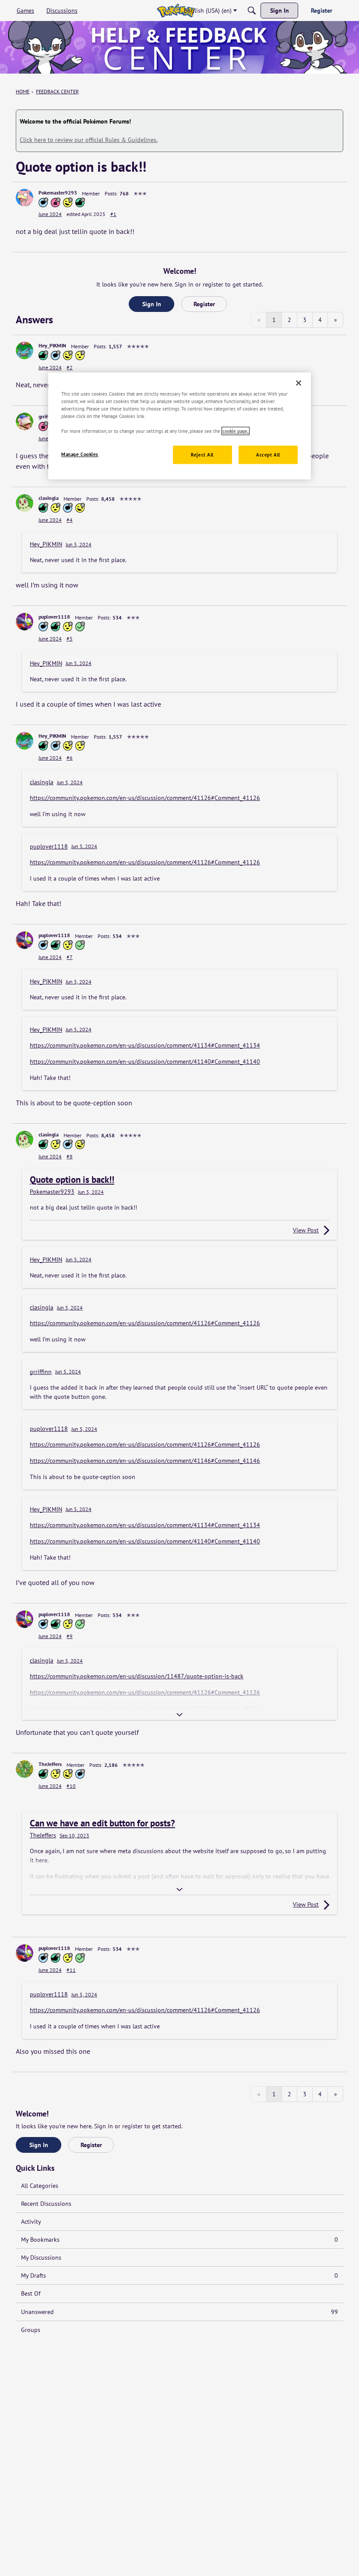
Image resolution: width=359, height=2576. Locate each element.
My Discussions (41, 2258)
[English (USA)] (176, 11)
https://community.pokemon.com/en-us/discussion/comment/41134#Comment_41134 (145, 1045)
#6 (70, 758)
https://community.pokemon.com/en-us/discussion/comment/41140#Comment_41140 (145, 1062)
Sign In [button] (152, 304)
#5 (70, 639)
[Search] (252, 11)
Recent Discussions (46, 2204)
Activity (31, 2222)
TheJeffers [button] (50, 1764)
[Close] (299, 383)
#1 (113, 214)
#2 (70, 367)
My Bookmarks (179, 2240)
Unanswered (179, 2312)
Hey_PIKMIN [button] (52, 345)
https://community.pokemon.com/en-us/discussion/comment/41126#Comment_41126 (145, 798)
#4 (70, 520)
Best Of (31, 2293)
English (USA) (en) (208, 11)
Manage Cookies (80, 455)
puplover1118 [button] (54, 617)
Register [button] (204, 304)
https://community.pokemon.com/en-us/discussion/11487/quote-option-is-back (137, 1676)
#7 (70, 957)
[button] (25, 198)
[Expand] (179, 1715)
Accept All (268, 455)
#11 (71, 1970)
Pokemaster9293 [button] (58, 193)
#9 (70, 1636)
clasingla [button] (49, 498)
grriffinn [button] (48, 416)
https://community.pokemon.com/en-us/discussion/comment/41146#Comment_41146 (145, 1461)
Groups (31, 2330)
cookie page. (236, 431)
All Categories (40, 2186)
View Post (306, 1230)
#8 (70, 1156)
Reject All (202, 455)
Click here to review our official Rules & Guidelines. (89, 140)
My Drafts (179, 2275)
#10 (71, 1786)
